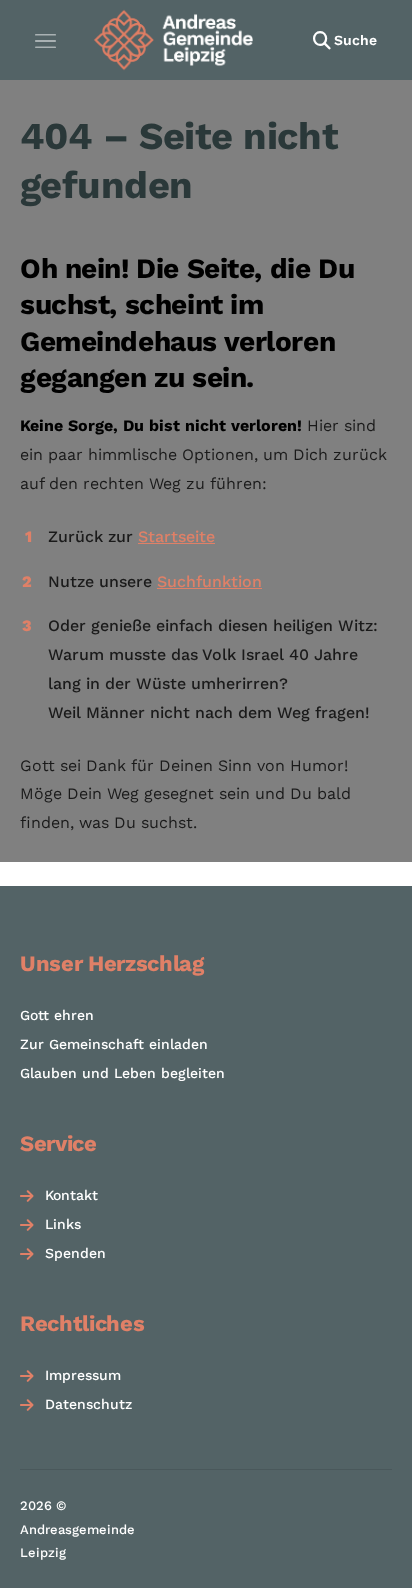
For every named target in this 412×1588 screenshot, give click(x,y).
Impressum (83, 1375)
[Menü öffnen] (45, 40)
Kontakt (71, 1195)
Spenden (75, 1253)
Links (63, 1224)
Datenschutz (88, 1404)
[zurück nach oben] (372, 1554)
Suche (355, 40)
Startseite (176, 536)
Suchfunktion (209, 581)
